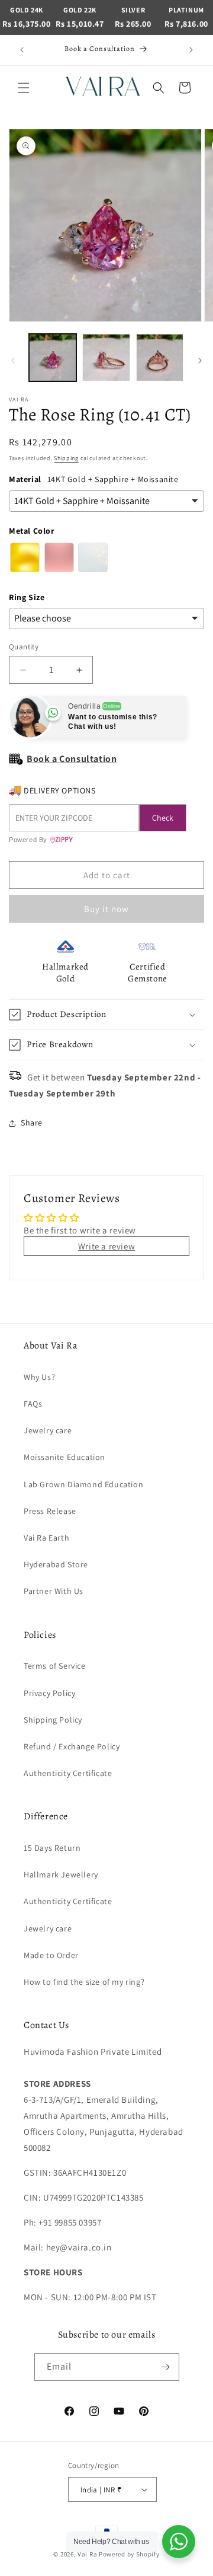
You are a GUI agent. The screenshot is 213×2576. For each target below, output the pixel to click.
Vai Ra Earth (46, 1538)
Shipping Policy (53, 1720)
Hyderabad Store (56, 1564)
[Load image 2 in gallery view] (106, 358)
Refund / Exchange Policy (72, 1746)
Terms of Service (55, 1666)
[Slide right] (200, 361)
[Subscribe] (166, 2367)
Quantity (24, 647)
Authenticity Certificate (68, 1773)
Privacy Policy (49, 1693)
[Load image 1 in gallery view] (53, 358)
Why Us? (39, 1377)
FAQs (33, 1404)
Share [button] (32, 1123)
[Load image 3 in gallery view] (160, 358)
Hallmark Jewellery (61, 1874)
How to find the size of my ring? (84, 1982)
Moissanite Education (64, 1457)
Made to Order (51, 1955)
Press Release (50, 1511)
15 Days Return (52, 1848)
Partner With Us (54, 1591)
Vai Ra (87, 2554)
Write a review (106, 1246)
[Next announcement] (191, 50)
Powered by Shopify (129, 2554)
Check (163, 818)
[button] (24, 88)
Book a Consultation (72, 759)
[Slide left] (13, 361)
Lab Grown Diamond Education (83, 1484)
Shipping (66, 458)
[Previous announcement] (22, 50)
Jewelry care (48, 1430)
